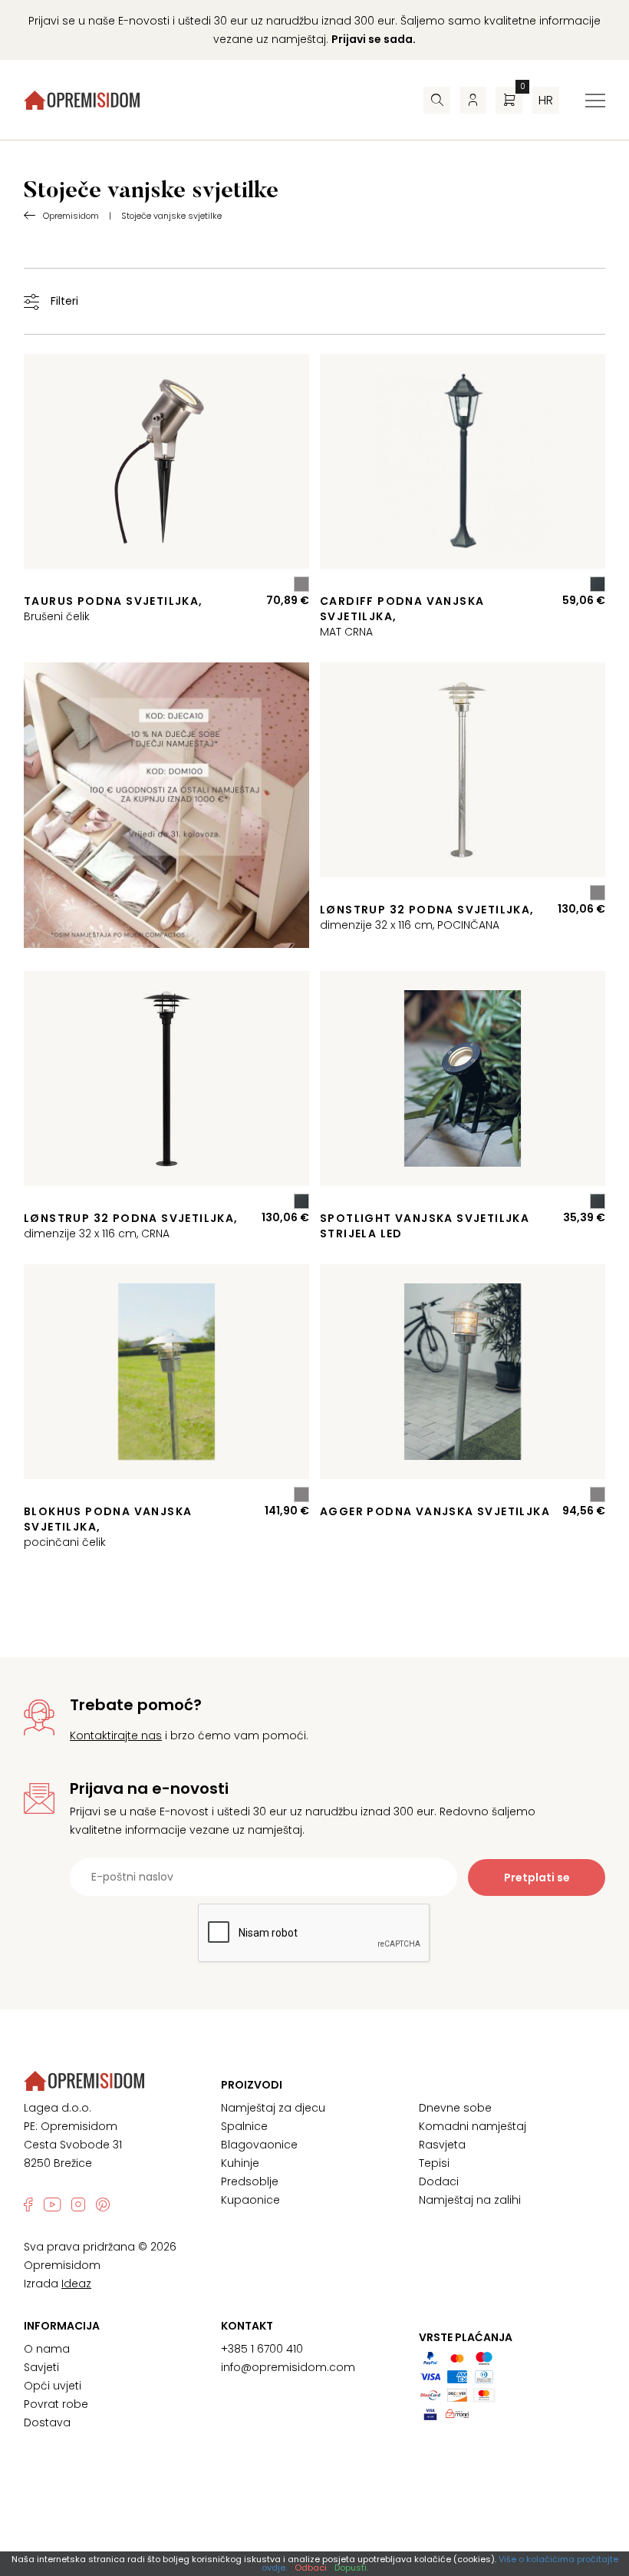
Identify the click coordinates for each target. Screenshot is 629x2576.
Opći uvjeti (53, 2386)
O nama (47, 2349)
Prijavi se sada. (374, 39)
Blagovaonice (259, 2145)
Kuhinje (240, 2163)
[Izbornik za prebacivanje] (595, 101)
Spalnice (244, 2126)
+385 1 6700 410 (262, 2349)
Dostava (47, 2422)
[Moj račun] (473, 100)
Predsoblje (250, 2181)
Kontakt (247, 2326)
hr (546, 100)
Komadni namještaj (473, 2126)
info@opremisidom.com (288, 2367)
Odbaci (311, 2568)
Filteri (64, 301)
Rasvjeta (442, 2145)
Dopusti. (351, 2568)
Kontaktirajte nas (116, 1735)
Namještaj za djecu (273, 2108)
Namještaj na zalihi (470, 2200)
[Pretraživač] (437, 100)
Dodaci (439, 2181)
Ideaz (76, 2284)
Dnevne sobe (455, 2108)
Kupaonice (250, 2200)
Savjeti (41, 2367)
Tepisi (434, 2163)
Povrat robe (56, 2404)
